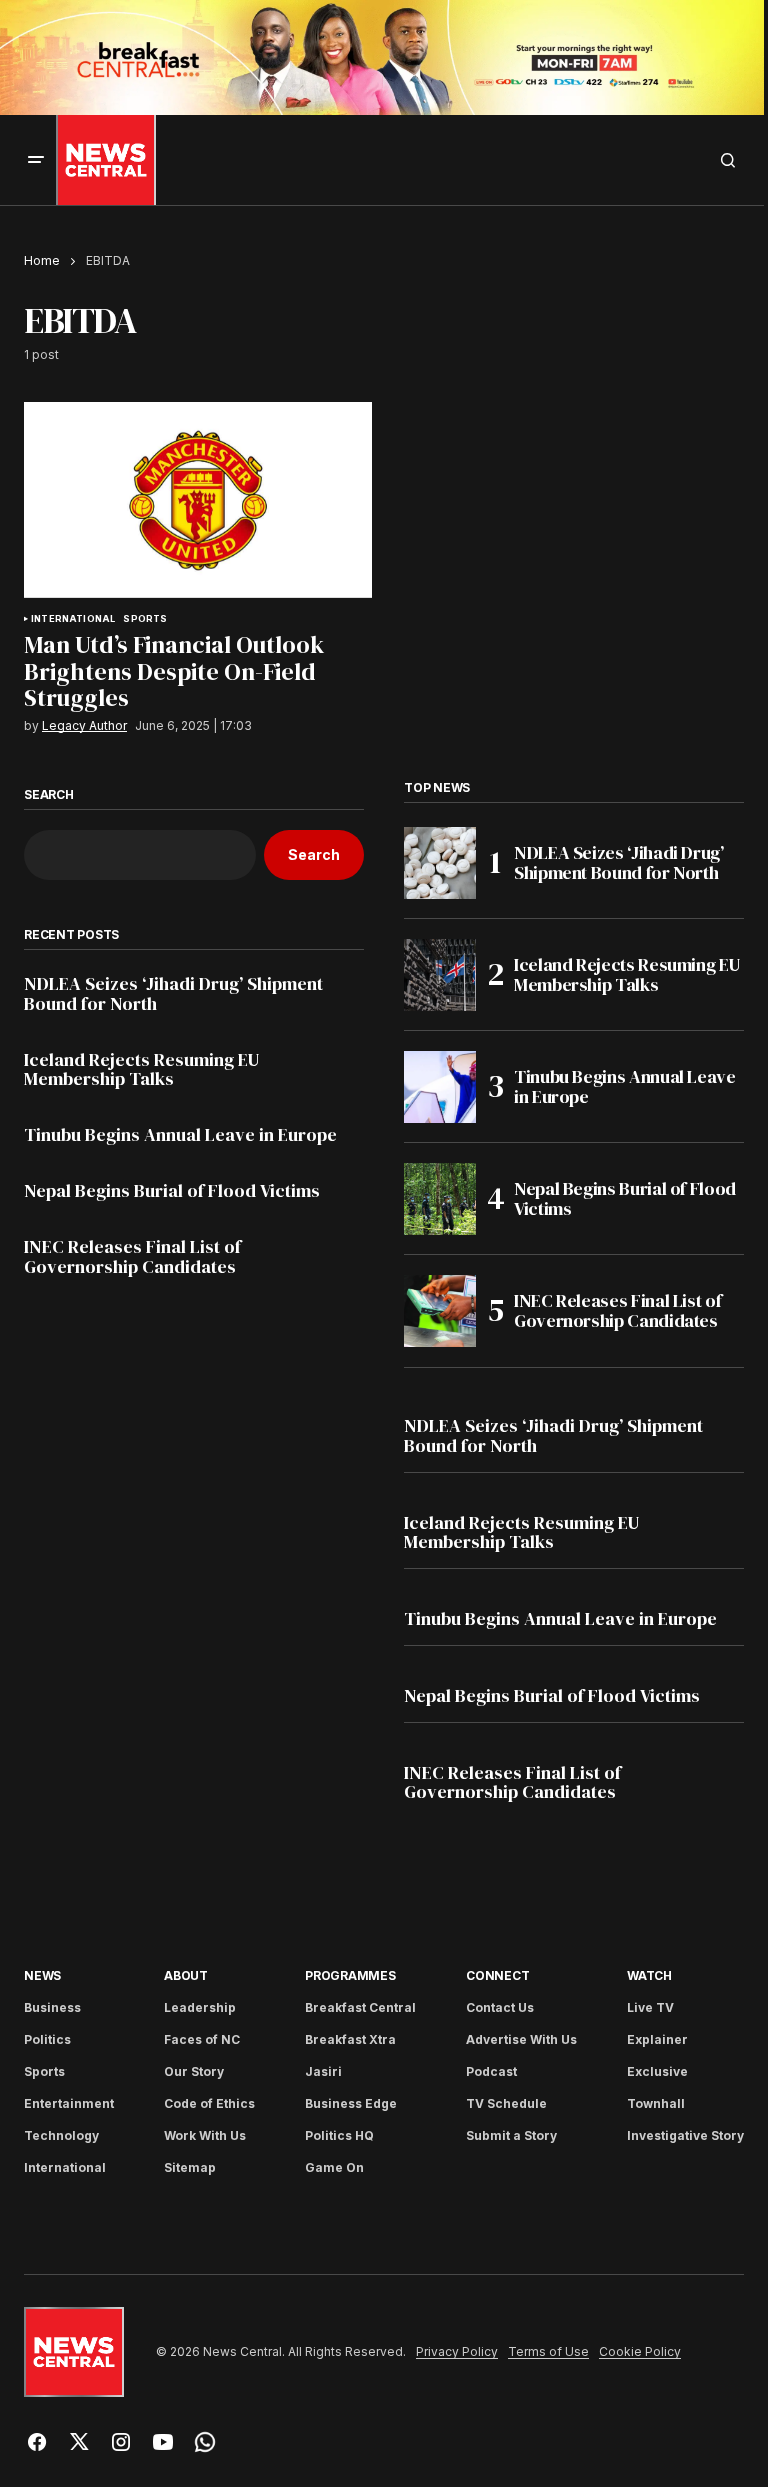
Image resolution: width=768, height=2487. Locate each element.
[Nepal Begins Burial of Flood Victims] (440, 1199)
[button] (36, 160)
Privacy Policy (457, 2352)
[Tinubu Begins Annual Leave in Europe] (440, 1087)
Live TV (650, 2007)
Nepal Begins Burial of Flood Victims (172, 1191)
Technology (61, 2135)
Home (42, 260)
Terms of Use (548, 2352)
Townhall (656, 2103)
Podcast (491, 2071)
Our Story (194, 2071)
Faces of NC (202, 2039)
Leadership (200, 2007)
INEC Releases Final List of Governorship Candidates (132, 1257)
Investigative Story (685, 2135)
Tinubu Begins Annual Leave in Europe (180, 1135)
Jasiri (323, 2071)
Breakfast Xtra (350, 2039)
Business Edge (351, 2103)
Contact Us (500, 2007)
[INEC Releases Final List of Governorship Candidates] (440, 1311)
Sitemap (190, 2167)
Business (52, 2007)
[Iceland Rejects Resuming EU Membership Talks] (440, 975)
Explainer (657, 2039)
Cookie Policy (640, 2352)
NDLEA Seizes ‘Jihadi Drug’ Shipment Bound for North (173, 994)
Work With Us (205, 2135)
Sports (145, 619)
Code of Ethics (209, 2103)
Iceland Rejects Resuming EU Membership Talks (141, 1070)
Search (49, 795)
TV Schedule (506, 2103)
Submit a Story (511, 2135)
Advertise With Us (521, 2039)
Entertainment (69, 2103)
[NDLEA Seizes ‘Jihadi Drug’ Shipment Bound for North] (440, 863)
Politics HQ (339, 2135)
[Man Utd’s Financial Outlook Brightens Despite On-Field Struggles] (198, 500)
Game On (334, 2167)
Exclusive (657, 2071)
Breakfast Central (360, 2007)
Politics (47, 2039)
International (73, 619)
